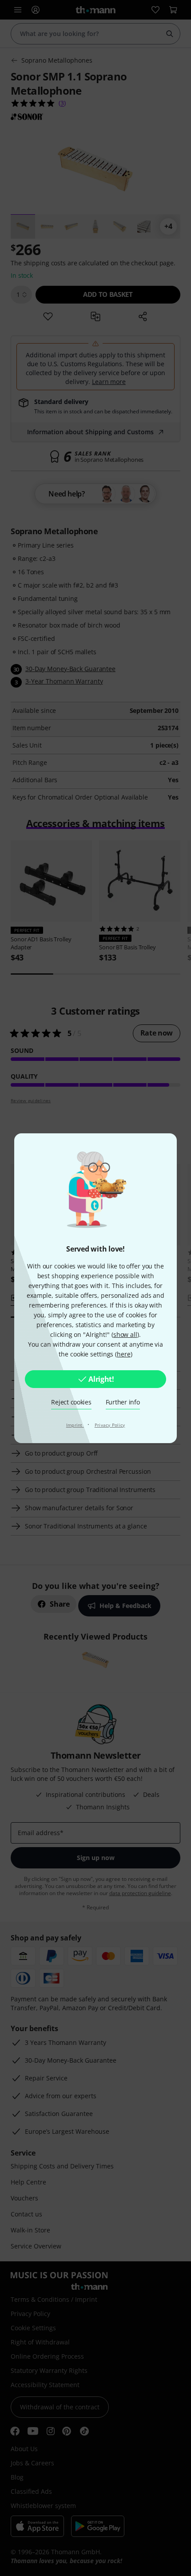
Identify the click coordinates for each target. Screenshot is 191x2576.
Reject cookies (71, 1402)
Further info (123, 1402)
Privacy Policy (110, 1425)
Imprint (75, 1425)
